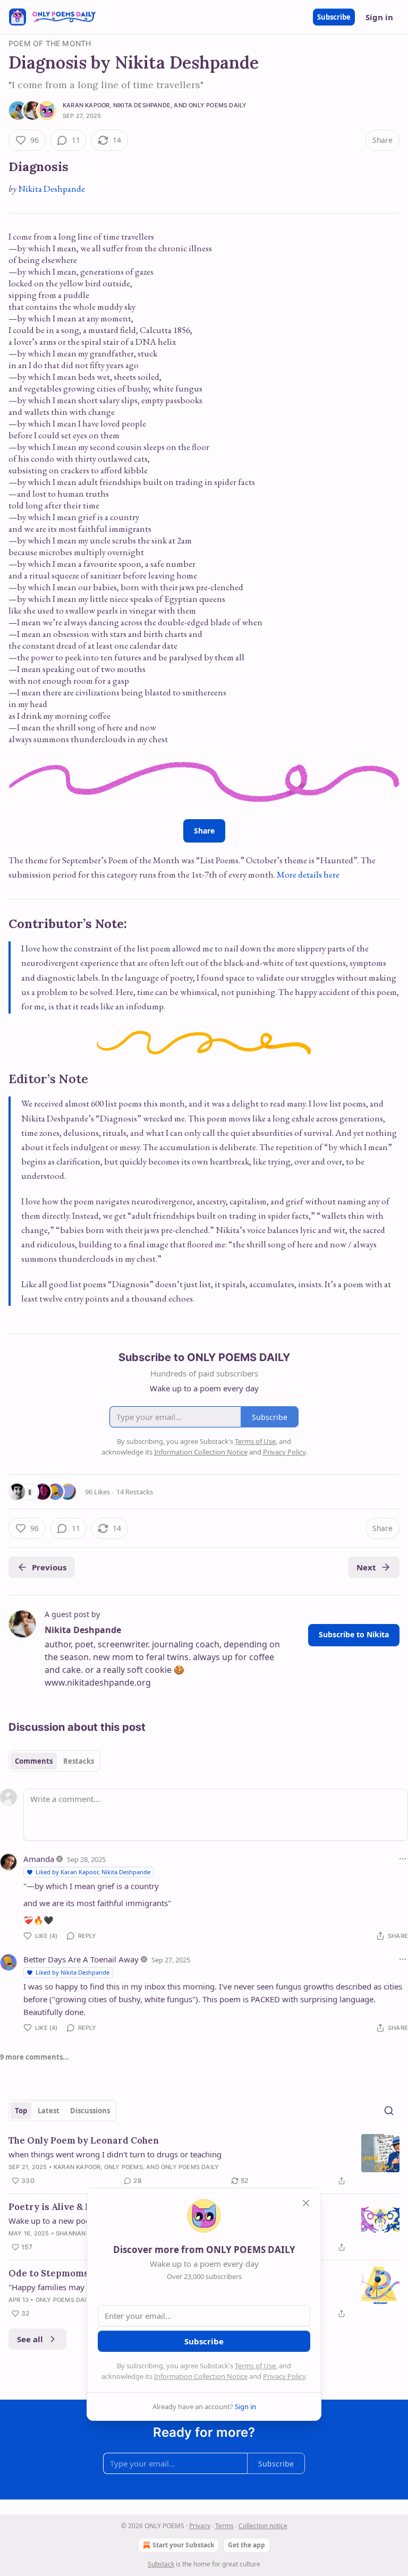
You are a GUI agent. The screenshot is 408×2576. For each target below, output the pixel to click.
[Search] (389, 2111)
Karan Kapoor (86, 105)
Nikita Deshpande (142, 105)
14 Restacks (135, 1492)
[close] (306, 2203)
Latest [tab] (49, 2111)
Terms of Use (255, 2366)
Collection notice (263, 2526)
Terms (224, 2526)
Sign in (379, 17)
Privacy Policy (284, 2376)
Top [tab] (21, 2111)
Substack (161, 2564)
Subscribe (334, 17)
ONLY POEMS (124, 2167)
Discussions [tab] (90, 2111)
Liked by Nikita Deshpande (73, 1972)
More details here (308, 874)
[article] (204, 2161)
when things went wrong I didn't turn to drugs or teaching (115, 2154)
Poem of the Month (50, 43)
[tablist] (54, 1761)
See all (30, 2339)
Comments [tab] (34, 1761)
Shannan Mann (81, 2233)
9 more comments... (35, 2057)
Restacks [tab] (79, 1761)
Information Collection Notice (201, 2376)
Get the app (246, 2545)
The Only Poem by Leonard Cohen (84, 2140)
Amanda (39, 1859)
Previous (49, 1567)
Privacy (200, 2526)
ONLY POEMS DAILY (218, 105)
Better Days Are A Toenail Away (81, 1959)
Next (366, 1567)
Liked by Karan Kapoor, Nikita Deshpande (93, 1872)
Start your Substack (183, 2545)
